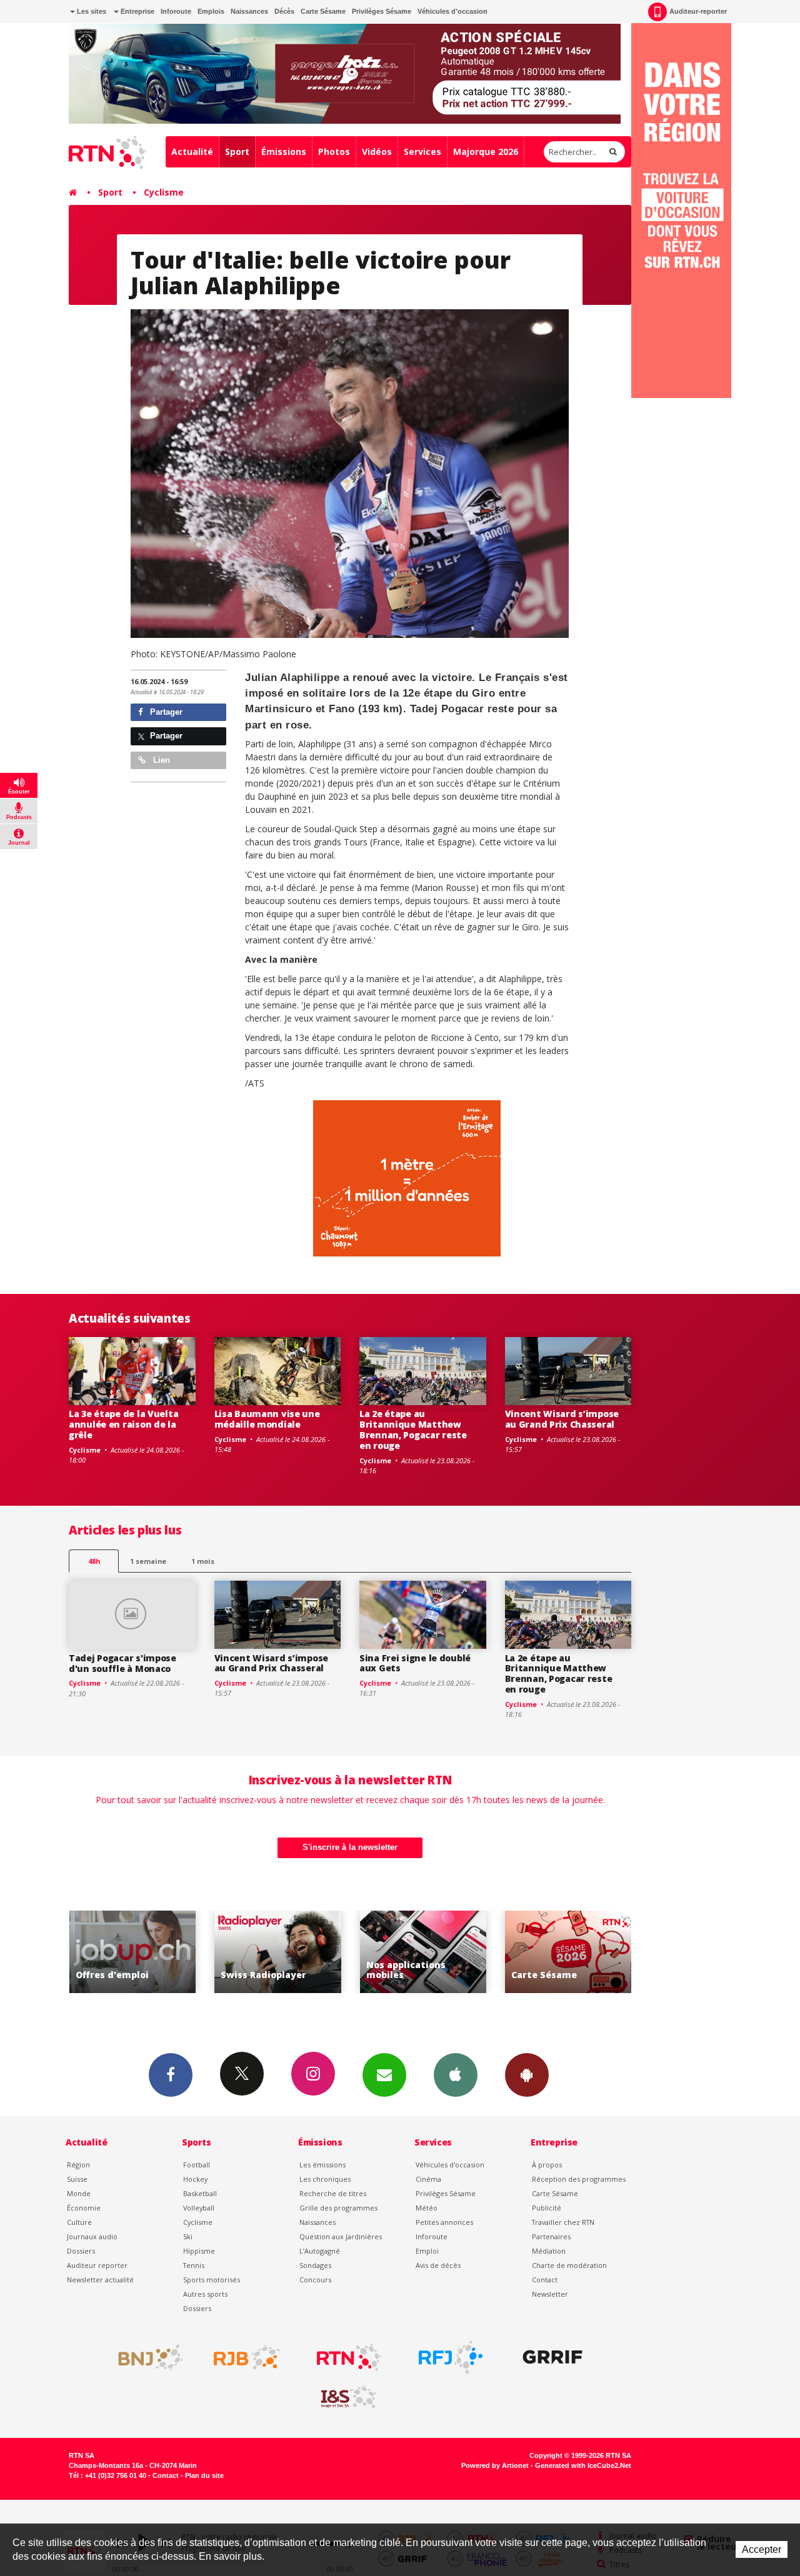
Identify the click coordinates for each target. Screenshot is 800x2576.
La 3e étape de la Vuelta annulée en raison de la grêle (123, 1424)
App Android (527, 2075)
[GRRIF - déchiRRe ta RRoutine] (552, 2357)
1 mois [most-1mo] (203, 1561)
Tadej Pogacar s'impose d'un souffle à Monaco (122, 1663)
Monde (79, 2193)
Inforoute (176, 11)
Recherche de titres (333, 2193)
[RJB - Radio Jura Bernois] (247, 2357)
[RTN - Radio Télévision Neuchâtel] (349, 2357)
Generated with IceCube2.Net (583, 2465)
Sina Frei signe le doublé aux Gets (415, 1663)
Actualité (192, 152)
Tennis (194, 2265)
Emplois (211, 11)
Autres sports (205, 2294)
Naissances (249, 11)
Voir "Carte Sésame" (425, 1952)
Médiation (549, 2251)
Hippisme (199, 2251)
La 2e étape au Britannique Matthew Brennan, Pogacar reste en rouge (413, 1429)
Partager (165, 712)
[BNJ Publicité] (145, 2357)
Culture (79, 2222)
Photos (334, 152)
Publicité (547, 2208)
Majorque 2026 (486, 152)
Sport (237, 152)
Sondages (315, 2265)
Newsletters (384, 2075)
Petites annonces (444, 2222)
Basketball (200, 2193)
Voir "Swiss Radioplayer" (135, 1952)
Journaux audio (92, 2236)
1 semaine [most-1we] (148, 1561)
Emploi (427, 2251)
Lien (160, 760)
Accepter (762, 2549)
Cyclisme (164, 192)
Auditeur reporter (97, 2265)
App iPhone (456, 2075)
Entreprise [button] (137, 11)
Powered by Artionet (495, 2465)
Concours (315, 2280)
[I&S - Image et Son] (349, 2397)
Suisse (77, 2179)
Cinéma (428, 2179)
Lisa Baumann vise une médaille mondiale (267, 1419)
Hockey (195, 2179)
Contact (545, 2280)
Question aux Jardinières (341, 2236)
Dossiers (81, 2251)
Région (78, 2165)
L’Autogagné (320, 2251)
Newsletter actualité (100, 2280)
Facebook (171, 2075)
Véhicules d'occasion (452, 11)
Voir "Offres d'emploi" (570, 1952)
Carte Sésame (323, 11)
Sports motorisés (212, 2280)
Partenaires (551, 2236)
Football (197, 2165)
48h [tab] (94, 1561)
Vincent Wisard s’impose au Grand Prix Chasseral (562, 1419)
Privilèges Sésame (382, 11)
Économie (84, 2208)
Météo (427, 2208)
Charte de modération (569, 2265)
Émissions (284, 152)
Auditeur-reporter (698, 11)
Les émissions (322, 2165)
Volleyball (199, 2208)
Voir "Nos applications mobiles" (280, 1952)
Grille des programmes (338, 2208)
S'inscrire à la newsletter (350, 1847)
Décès (284, 11)
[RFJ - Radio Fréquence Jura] (451, 2357)
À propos (547, 2165)
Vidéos (377, 152)
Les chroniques (325, 2179)
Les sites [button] (91, 11)
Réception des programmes (579, 2179)
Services (422, 152)
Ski (188, 2236)
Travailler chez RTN (563, 2222)
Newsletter (550, 2294)
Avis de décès (438, 2265)
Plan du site (204, 2475)
